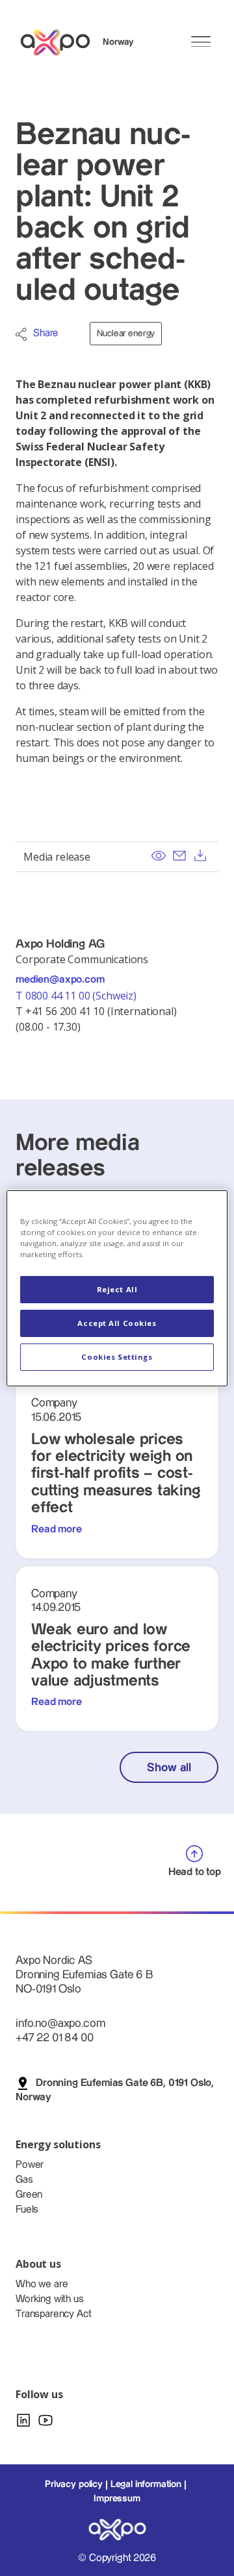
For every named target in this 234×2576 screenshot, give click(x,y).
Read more (57, 1529)
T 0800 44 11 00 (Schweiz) (77, 996)
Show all (169, 1768)
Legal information (146, 2484)
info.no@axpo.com (60, 2023)
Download (200, 855)
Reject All (117, 1289)
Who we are (42, 2284)
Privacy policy (74, 2484)
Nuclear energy (126, 334)
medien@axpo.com (60, 980)
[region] (117, 1288)
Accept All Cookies (117, 1323)
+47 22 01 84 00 (55, 2038)
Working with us (50, 2299)
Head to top (195, 1872)
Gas (24, 2180)
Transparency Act (53, 2314)
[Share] (21, 334)
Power (30, 2165)
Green (29, 2195)
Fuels (27, 2210)
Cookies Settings (117, 1357)
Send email (179, 855)
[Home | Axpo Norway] (61, 43)
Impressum (117, 2499)
